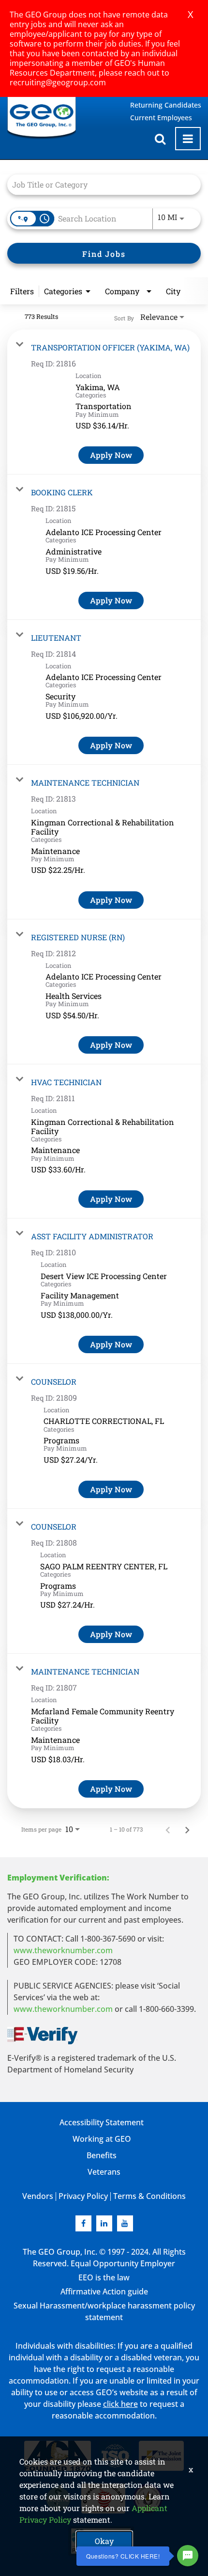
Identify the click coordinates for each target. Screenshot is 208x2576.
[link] (104, 402)
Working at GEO (102, 2139)
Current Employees (161, 118)
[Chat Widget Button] (188, 2556)
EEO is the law (104, 2277)
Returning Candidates (166, 105)
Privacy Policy (83, 2196)
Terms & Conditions (149, 2196)
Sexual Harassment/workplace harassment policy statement (104, 2311)
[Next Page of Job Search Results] (187, 1829)
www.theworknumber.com (63, 1950)
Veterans (104, 2172)
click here (120, 2404)
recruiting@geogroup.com (58, 82)
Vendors (38, 2196)
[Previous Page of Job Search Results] (168, 1829)
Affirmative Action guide (104, 2292)
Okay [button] (104, 2541)
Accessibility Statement (102, 2122)
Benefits (102, 2155)
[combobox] (99, 184)
